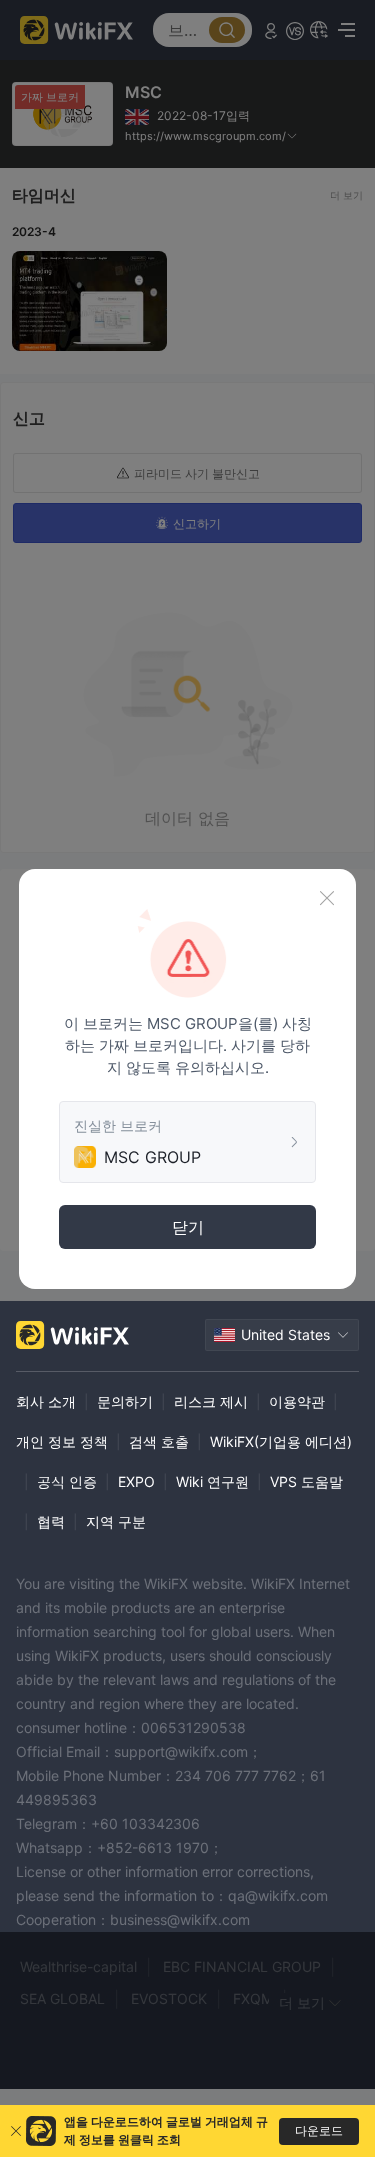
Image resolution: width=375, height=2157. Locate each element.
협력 (51, 1521)
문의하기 (125, 1401)
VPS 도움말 (306, 1481)
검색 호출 (159, 1441)
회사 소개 (46, 1401)
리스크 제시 (211, 1401)
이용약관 (297, 1401)
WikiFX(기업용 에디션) (281, 1441)
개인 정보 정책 (62, 1441)
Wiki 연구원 (212, 1481)
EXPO (136, 1481)
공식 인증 (67, 1481)
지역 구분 (116, 1521)
